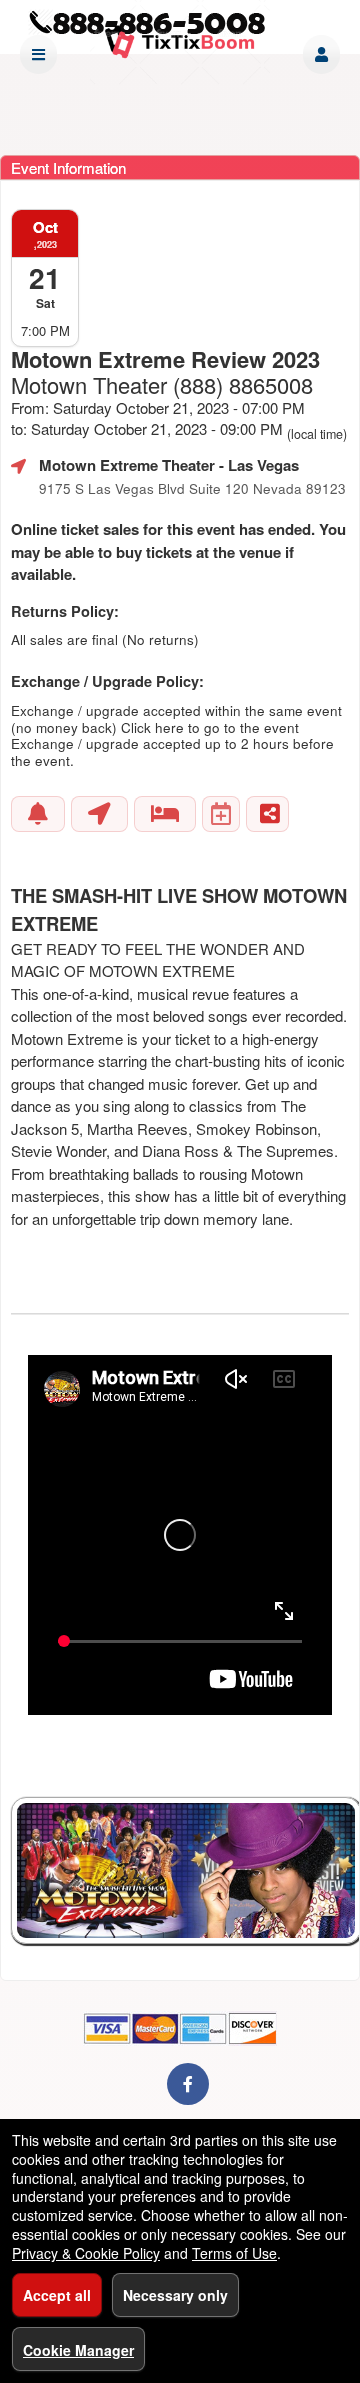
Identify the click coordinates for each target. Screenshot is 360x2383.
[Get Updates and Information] (38, 814)
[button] (321, 54)
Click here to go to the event (210, 727)
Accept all (57, 2295)
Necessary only (175, 2295)
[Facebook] (188, 2083)
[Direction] (99, 814)
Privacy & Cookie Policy (86, 2253)
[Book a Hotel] (165, 814)
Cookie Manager (78, 2350)
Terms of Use (234, 2253)
